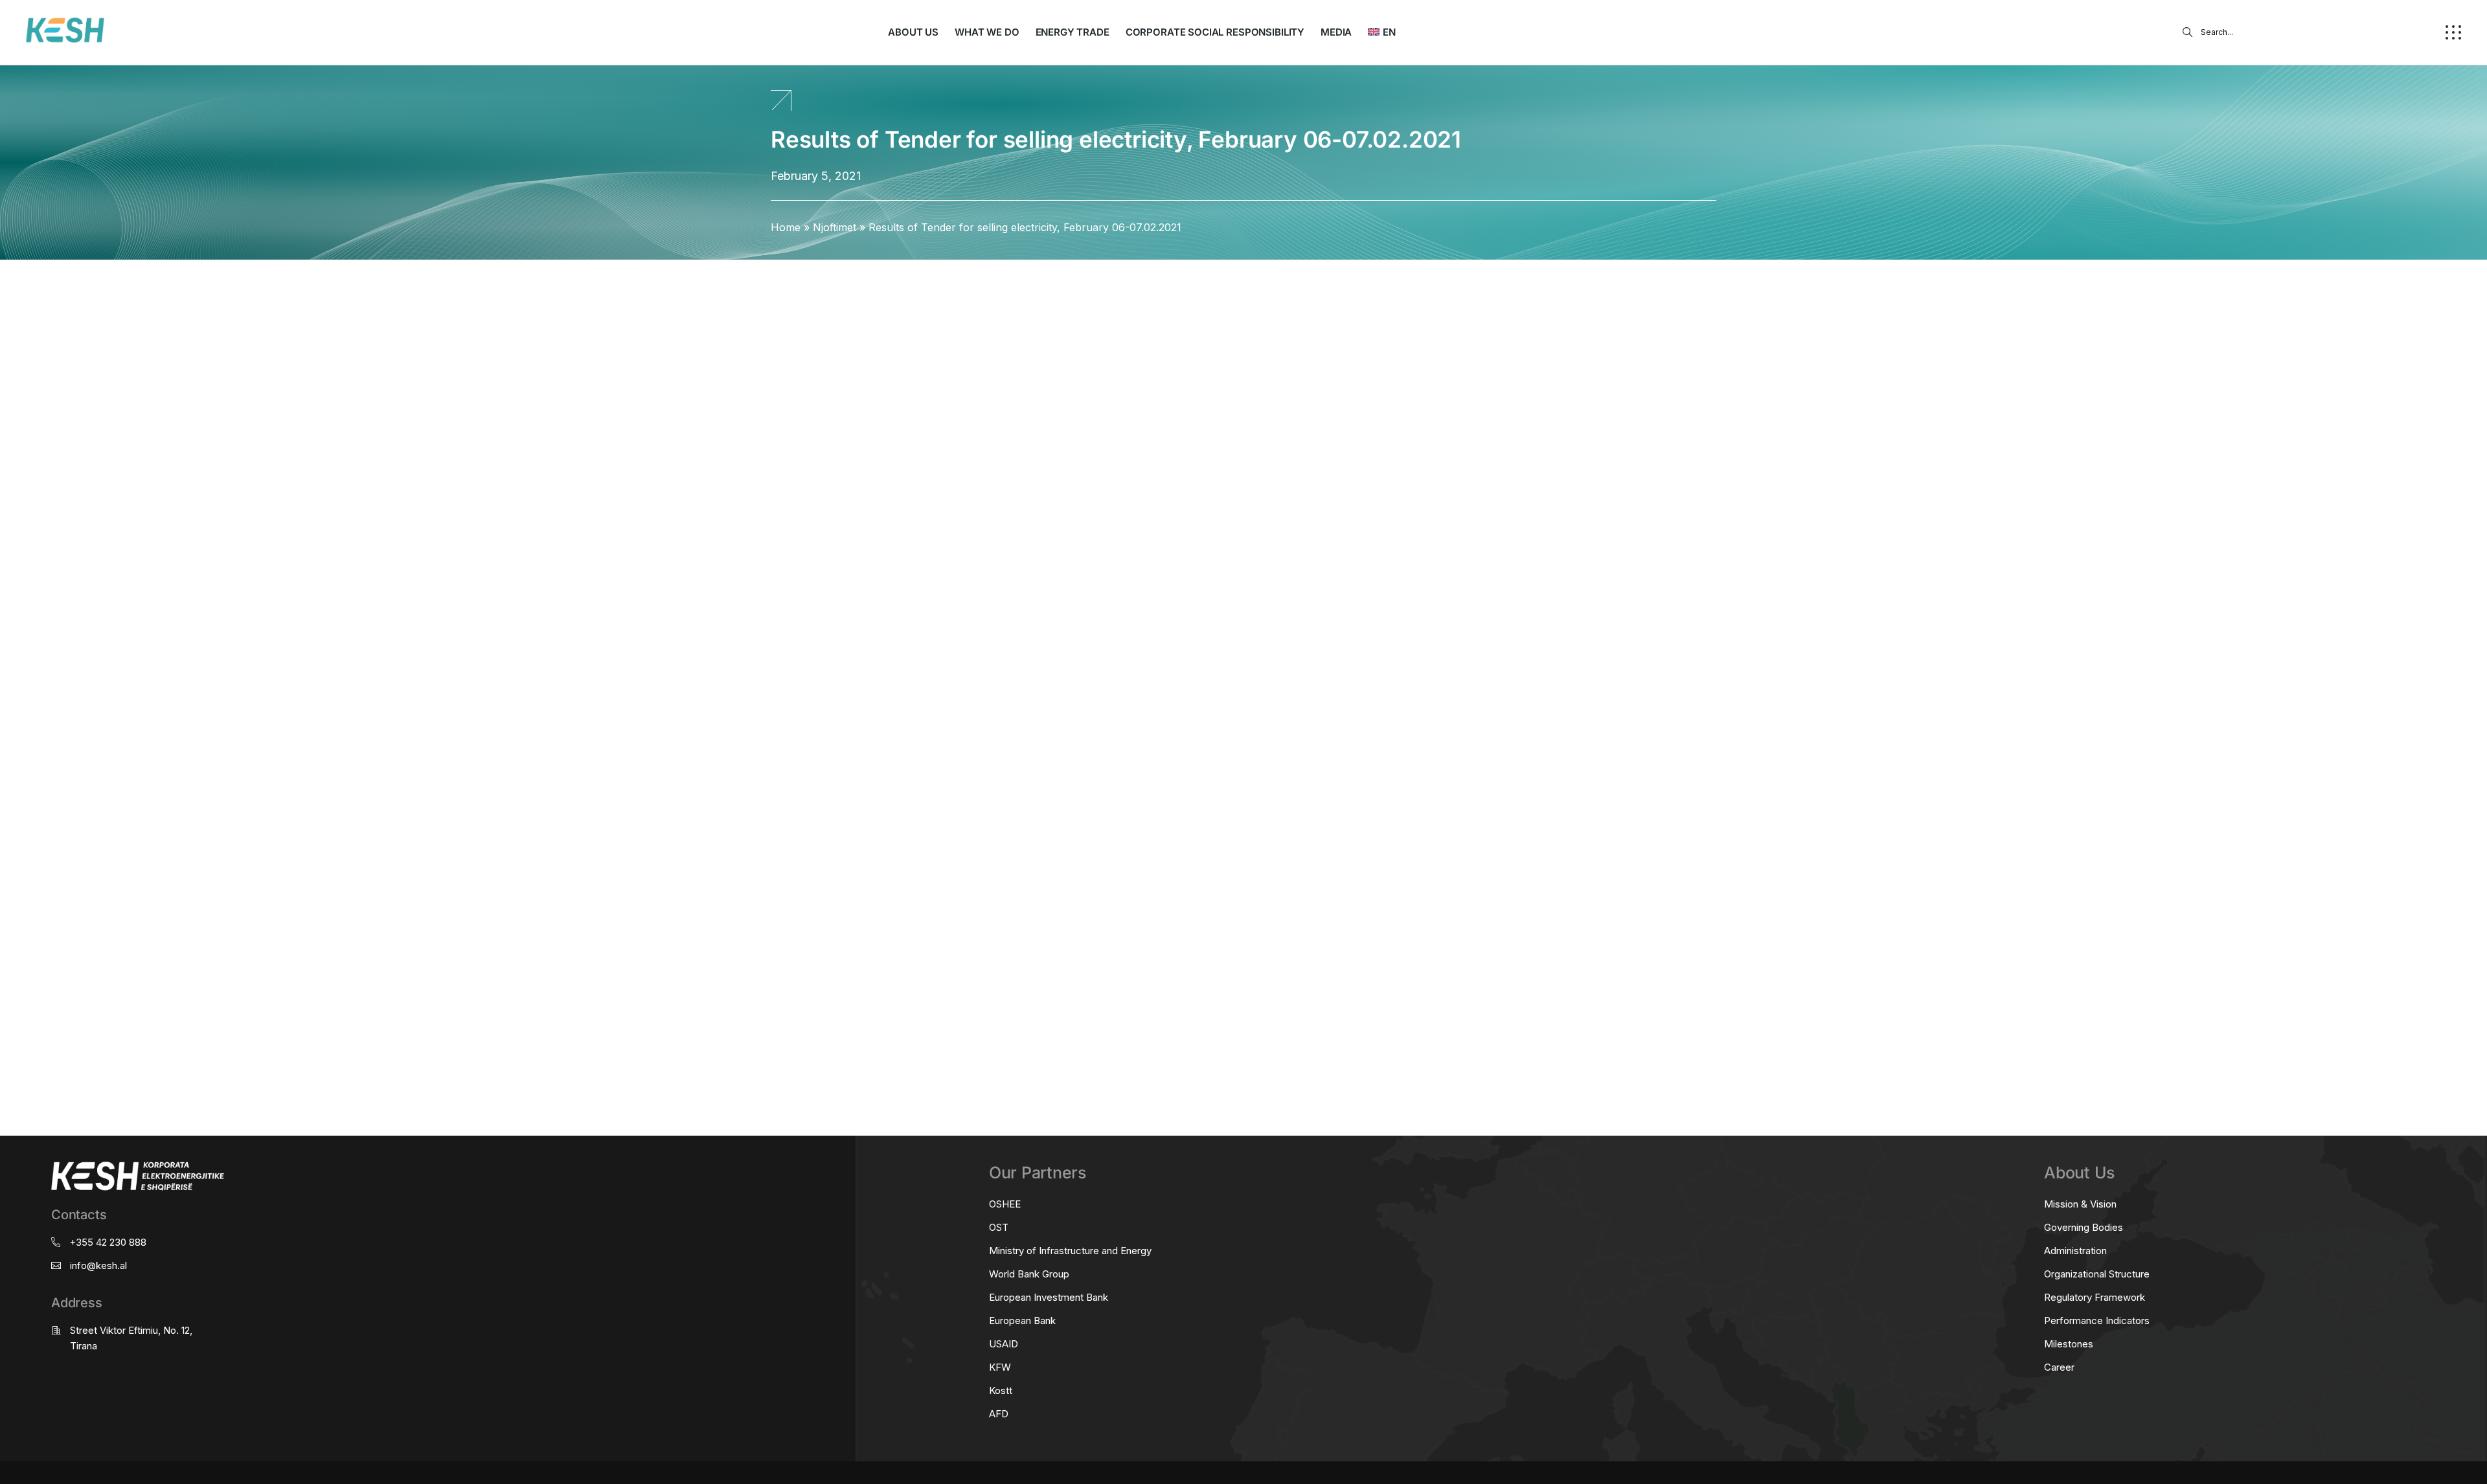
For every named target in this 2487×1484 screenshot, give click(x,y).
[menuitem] (1381, 32)
